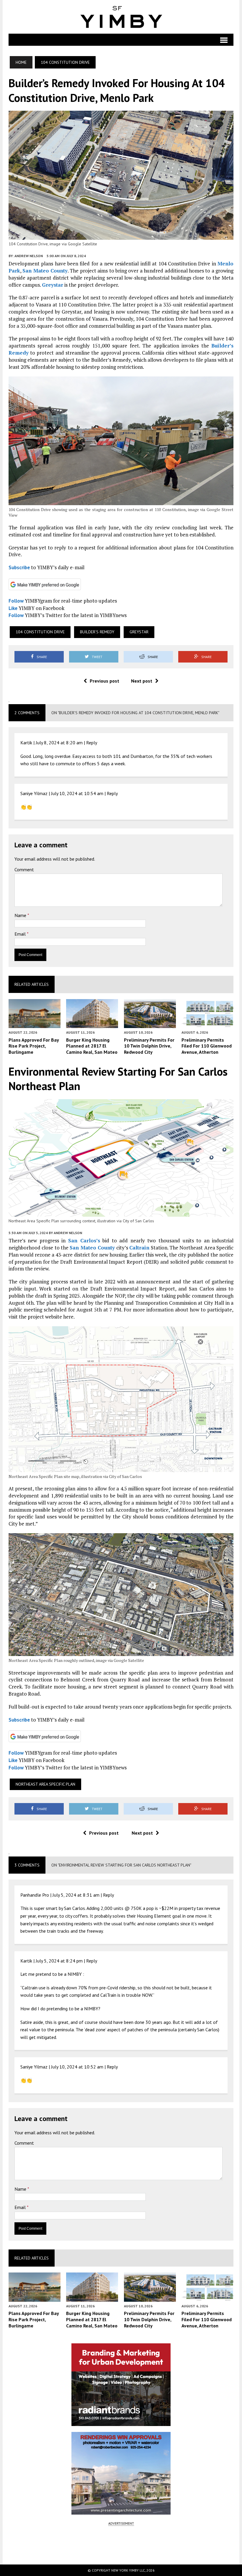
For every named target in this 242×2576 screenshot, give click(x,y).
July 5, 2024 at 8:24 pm (59, 1961)
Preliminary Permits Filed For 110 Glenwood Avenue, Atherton (207, 1046)
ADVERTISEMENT (121, 2523)
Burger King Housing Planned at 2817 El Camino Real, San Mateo (92, 1046)
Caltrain (139, 1248)
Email (21, 934)
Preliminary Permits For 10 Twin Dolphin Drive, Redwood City (149, 1046)
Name (21, 915)
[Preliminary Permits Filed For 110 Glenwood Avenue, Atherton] (207, 1024)
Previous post (104, 681)
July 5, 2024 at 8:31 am (76, 1895)
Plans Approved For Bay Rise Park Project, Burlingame (34, 1046)
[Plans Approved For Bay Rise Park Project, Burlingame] (35, 1024)
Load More (121, 2545)
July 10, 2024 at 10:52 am (77, 2067)
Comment (24, 869)
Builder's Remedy (97, 632)
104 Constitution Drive (40, 632)
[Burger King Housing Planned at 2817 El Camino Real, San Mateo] (92, 1024)
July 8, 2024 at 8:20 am (59, 743)
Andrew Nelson (29, 256)
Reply (92, 743)
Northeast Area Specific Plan (45, 1784)
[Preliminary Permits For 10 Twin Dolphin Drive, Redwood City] (150, 1024)
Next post (142, 681)
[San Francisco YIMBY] (121, 17)
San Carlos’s (84, 1240)
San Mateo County (45, 271)
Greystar (53, 285)
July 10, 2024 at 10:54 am (77, 793)
